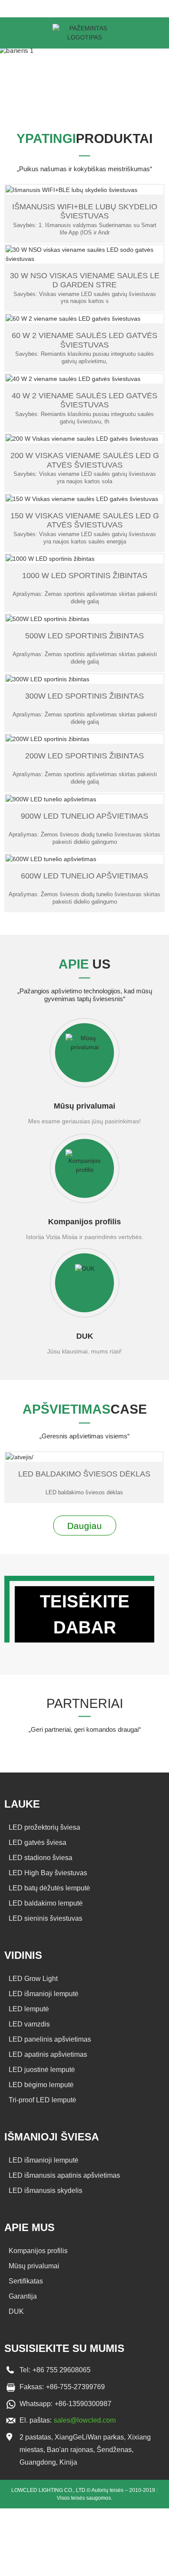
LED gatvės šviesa (37, 1843)
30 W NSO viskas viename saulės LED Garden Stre (85, 280)
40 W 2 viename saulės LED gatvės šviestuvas (84, 400)
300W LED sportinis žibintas (84, 696)
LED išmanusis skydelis (45, 2191)
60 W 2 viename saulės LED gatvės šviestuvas (84, 340)
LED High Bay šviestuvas (48, 1873)
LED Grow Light (33, 1979)
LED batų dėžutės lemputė (49, 1888)
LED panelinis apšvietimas (50, 2039)
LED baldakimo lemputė (46, 1903)
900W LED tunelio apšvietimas (84, 816)
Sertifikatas (26, 2281)
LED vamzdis (29, 2024)
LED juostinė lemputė (42, 2070)
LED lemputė (29, 2009)
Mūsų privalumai (84, 1106)
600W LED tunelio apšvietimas (84, 876)
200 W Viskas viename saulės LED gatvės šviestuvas (85, 460)
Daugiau (84, 1526)
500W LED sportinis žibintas (84, 636)
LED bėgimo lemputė (41, 2085)
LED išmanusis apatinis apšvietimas (64, 2175)
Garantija (23, 2296)
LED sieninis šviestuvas (45, 1918)
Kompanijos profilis (84, 1222)
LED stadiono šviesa (41, 1858)
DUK (85, 1336)
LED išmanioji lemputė (44, 1994)
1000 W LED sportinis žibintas (85, 576)
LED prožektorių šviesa (44, 1827)
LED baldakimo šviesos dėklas (84, 1474)
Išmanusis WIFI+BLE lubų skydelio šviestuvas (85, 211)
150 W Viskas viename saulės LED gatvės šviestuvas (85, 520)
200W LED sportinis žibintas (84, 756)
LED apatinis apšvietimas (48, 2054)
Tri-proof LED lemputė (42, 2100)
